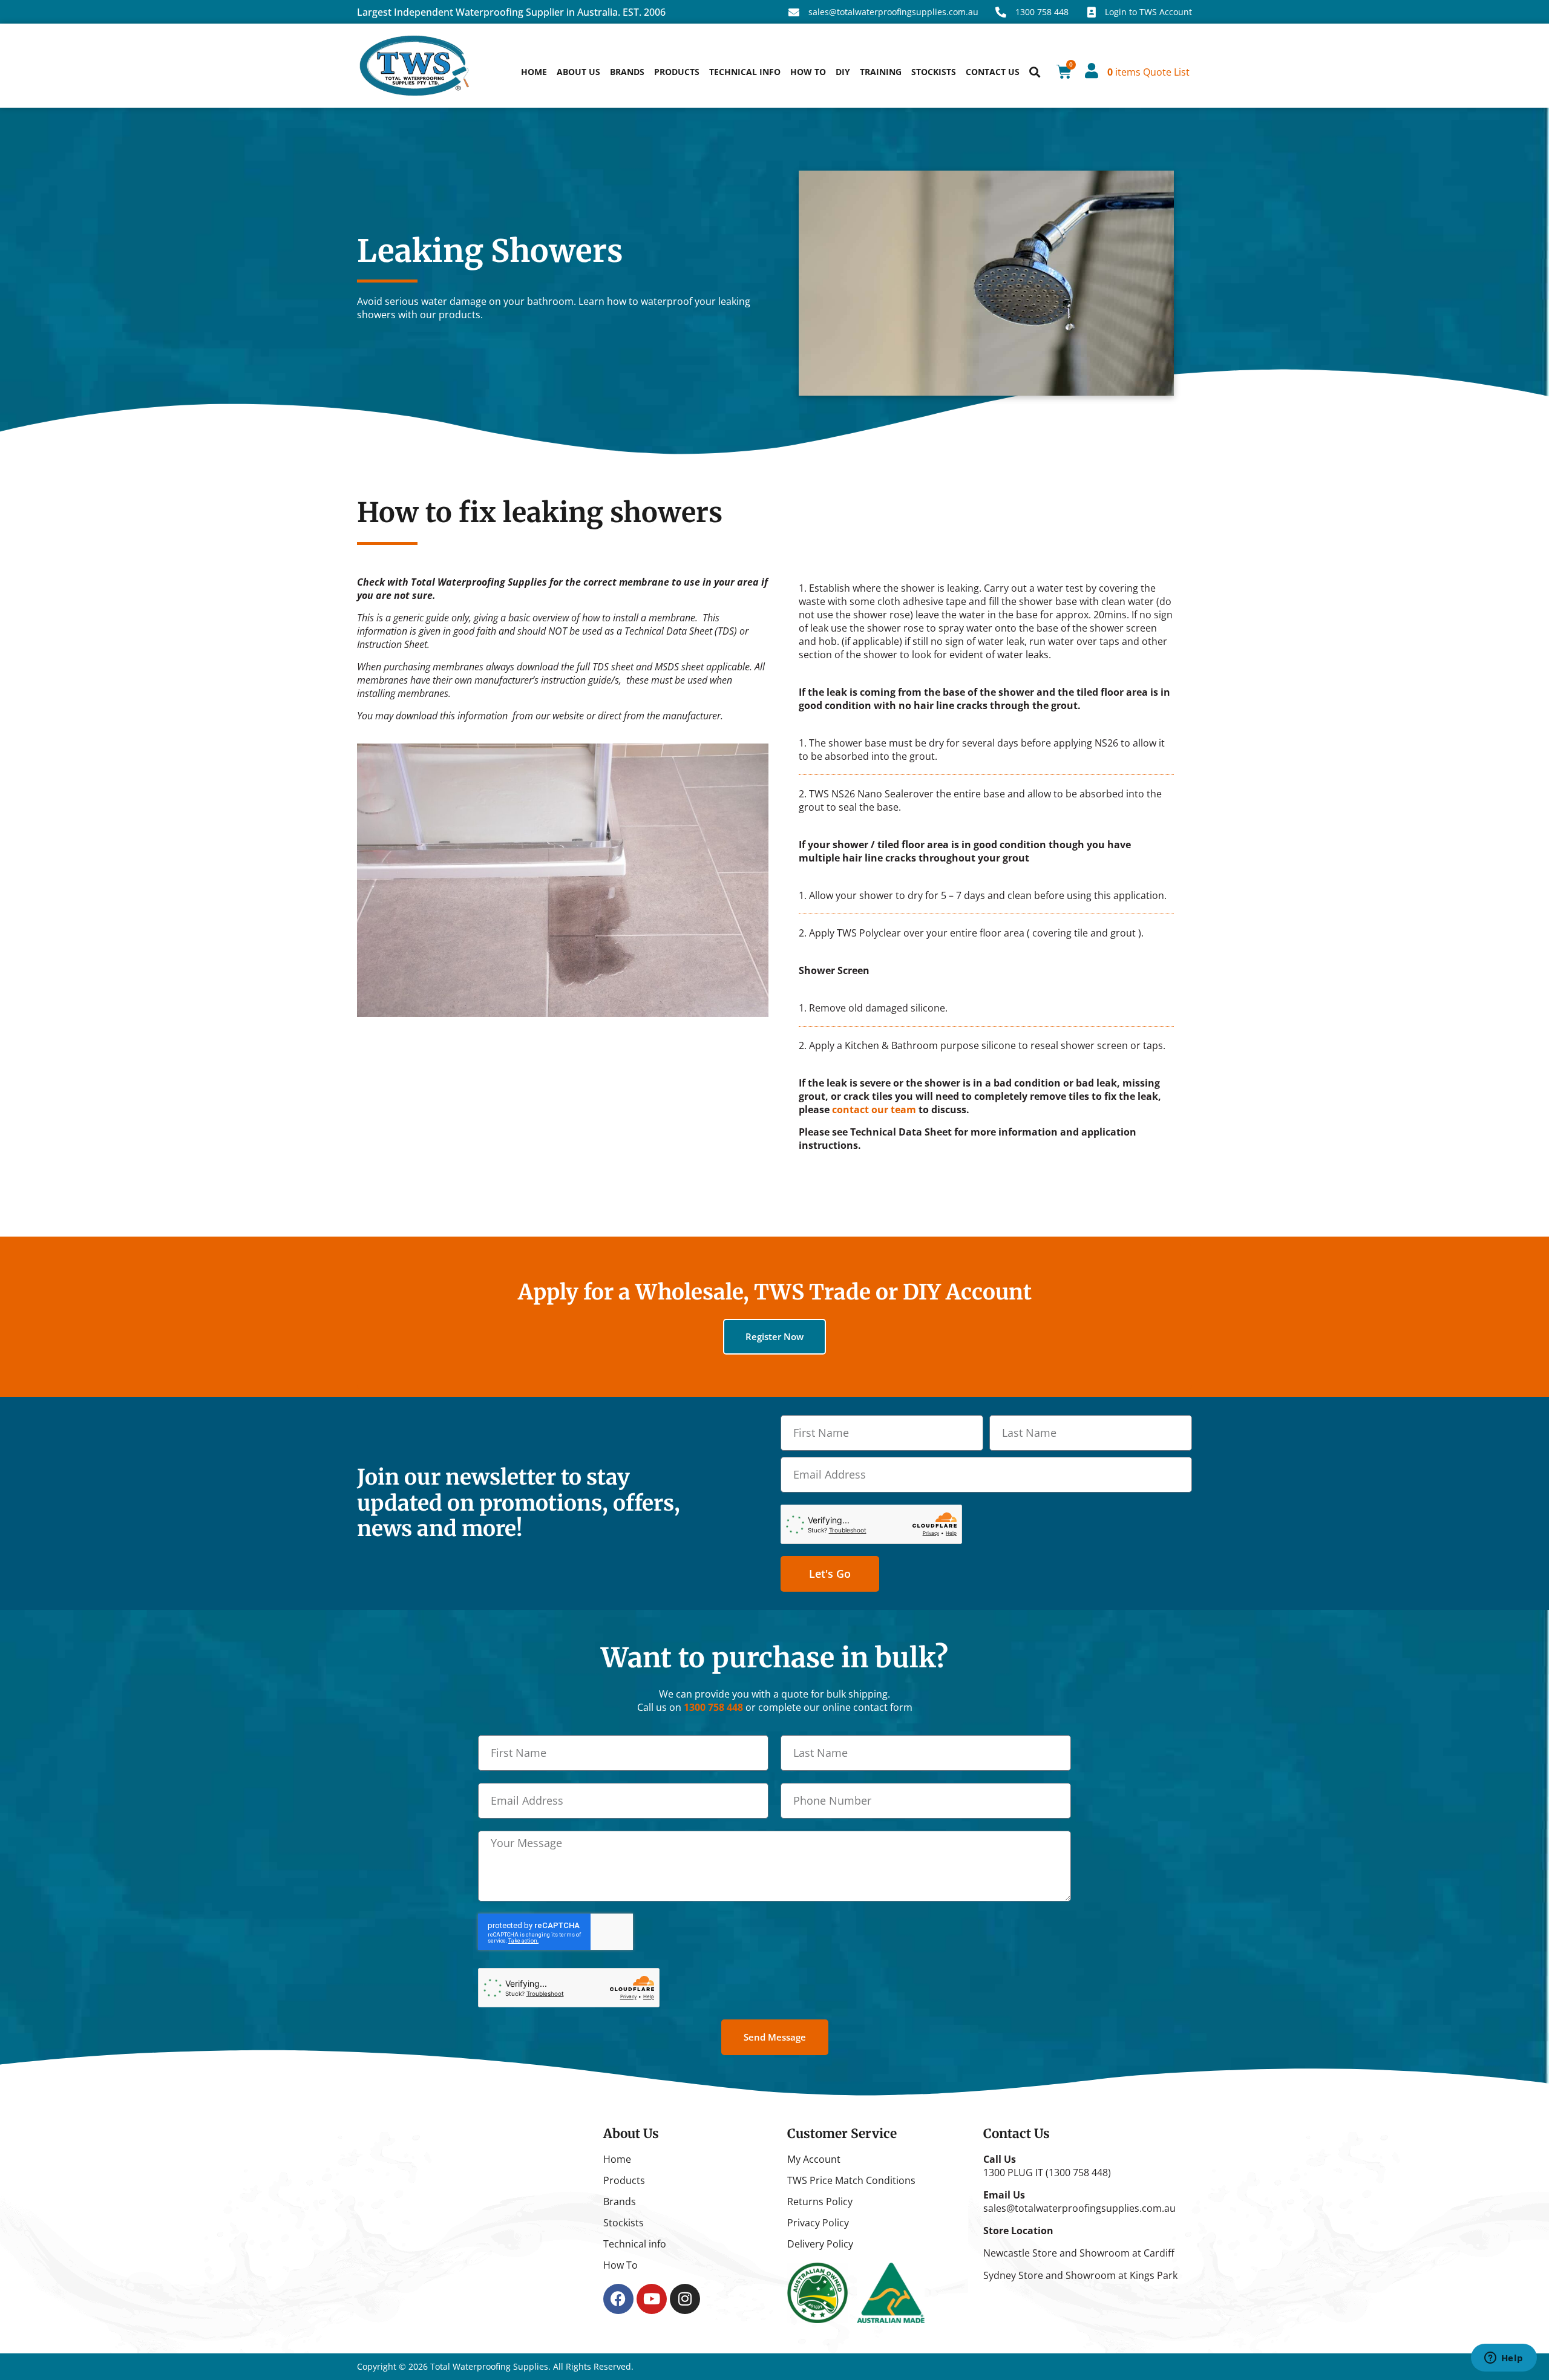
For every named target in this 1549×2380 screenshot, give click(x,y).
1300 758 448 (713, 1707)
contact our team (874, 1110)
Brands (627, 72)
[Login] (1091, 70)
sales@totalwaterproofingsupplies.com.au (1079, 2208)
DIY (843, 72)
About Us (578, 72)
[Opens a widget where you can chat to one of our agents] (1504, 2359)
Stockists (934, 72)
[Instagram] (685, 2299)
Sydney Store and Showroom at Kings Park (1080, 2275)
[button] (1034, 72)
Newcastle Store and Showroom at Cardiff (1079, 2253)
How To (808, 72)
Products (677, 72)
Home (534, 72)
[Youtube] (652, 2299)
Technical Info (745, 72)
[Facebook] (618, 2299)
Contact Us (993, 72)
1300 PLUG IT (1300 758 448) (1047, 2172)
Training (881, 72)
